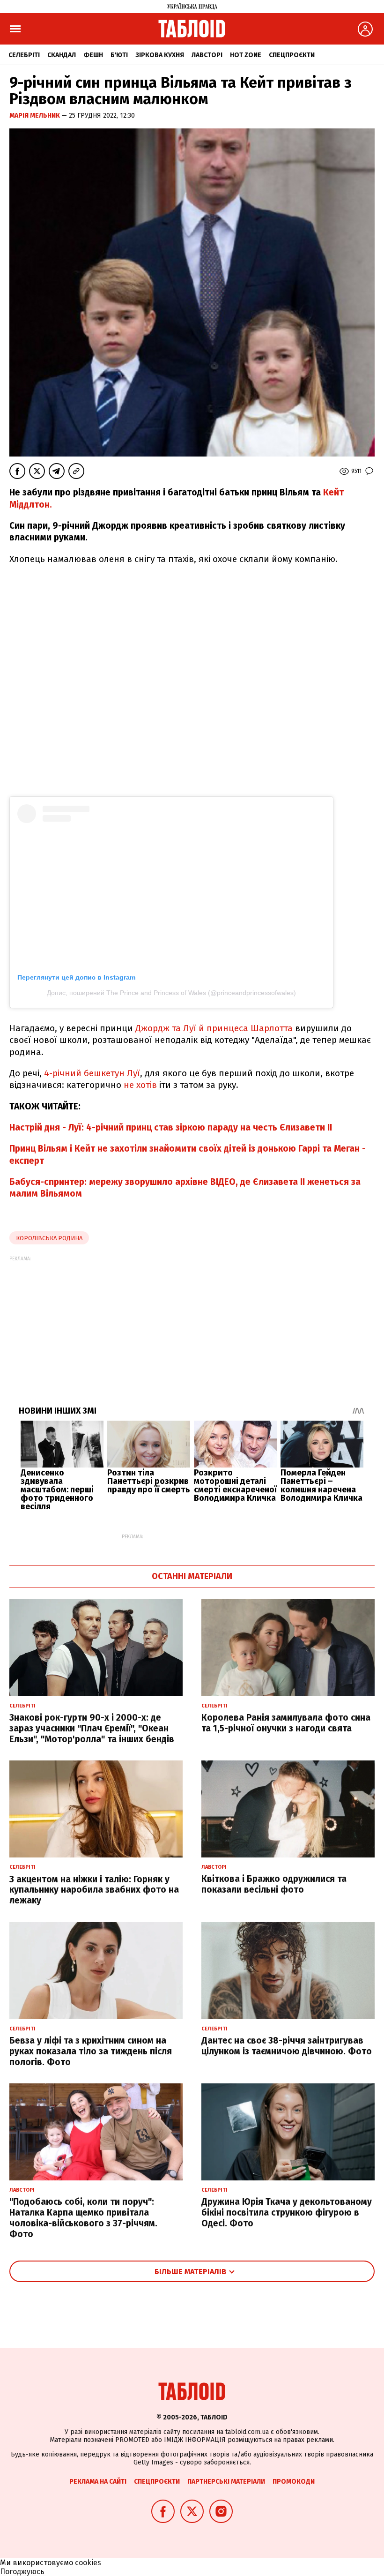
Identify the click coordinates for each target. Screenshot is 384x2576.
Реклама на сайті (98, 2482)
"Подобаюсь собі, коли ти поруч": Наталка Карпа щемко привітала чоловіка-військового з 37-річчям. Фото (83, 2218)
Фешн (93, 55)
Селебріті (24, 55)
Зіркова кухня (160, 55)
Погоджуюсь (22, 2572)
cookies (88, 2563)
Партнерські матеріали (226, 2482)
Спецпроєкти (292, 55)
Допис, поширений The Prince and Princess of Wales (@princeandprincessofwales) (171, 993)
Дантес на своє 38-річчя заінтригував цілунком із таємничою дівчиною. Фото (287, 2046)
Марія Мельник (35, 116)
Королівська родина (49, 1238)
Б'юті (119, 55)
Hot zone (246, 55)
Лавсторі (207, 55)
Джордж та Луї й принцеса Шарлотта (213, 1028)
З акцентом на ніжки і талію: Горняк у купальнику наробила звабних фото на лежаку (94, 1890)
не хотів (140, 1085)
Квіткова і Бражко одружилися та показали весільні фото (274, 1884)
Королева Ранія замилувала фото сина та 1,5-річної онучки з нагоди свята (286, 1723)
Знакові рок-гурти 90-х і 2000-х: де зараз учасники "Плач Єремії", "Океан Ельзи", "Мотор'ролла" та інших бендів (92, 1728)
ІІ (330, 1127)
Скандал (62, 55)
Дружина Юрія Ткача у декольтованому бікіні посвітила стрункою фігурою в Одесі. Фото (287, 2213)
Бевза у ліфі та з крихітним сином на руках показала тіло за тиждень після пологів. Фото (91, 2051)
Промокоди (294, 2482)
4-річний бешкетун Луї (92, 1073)
